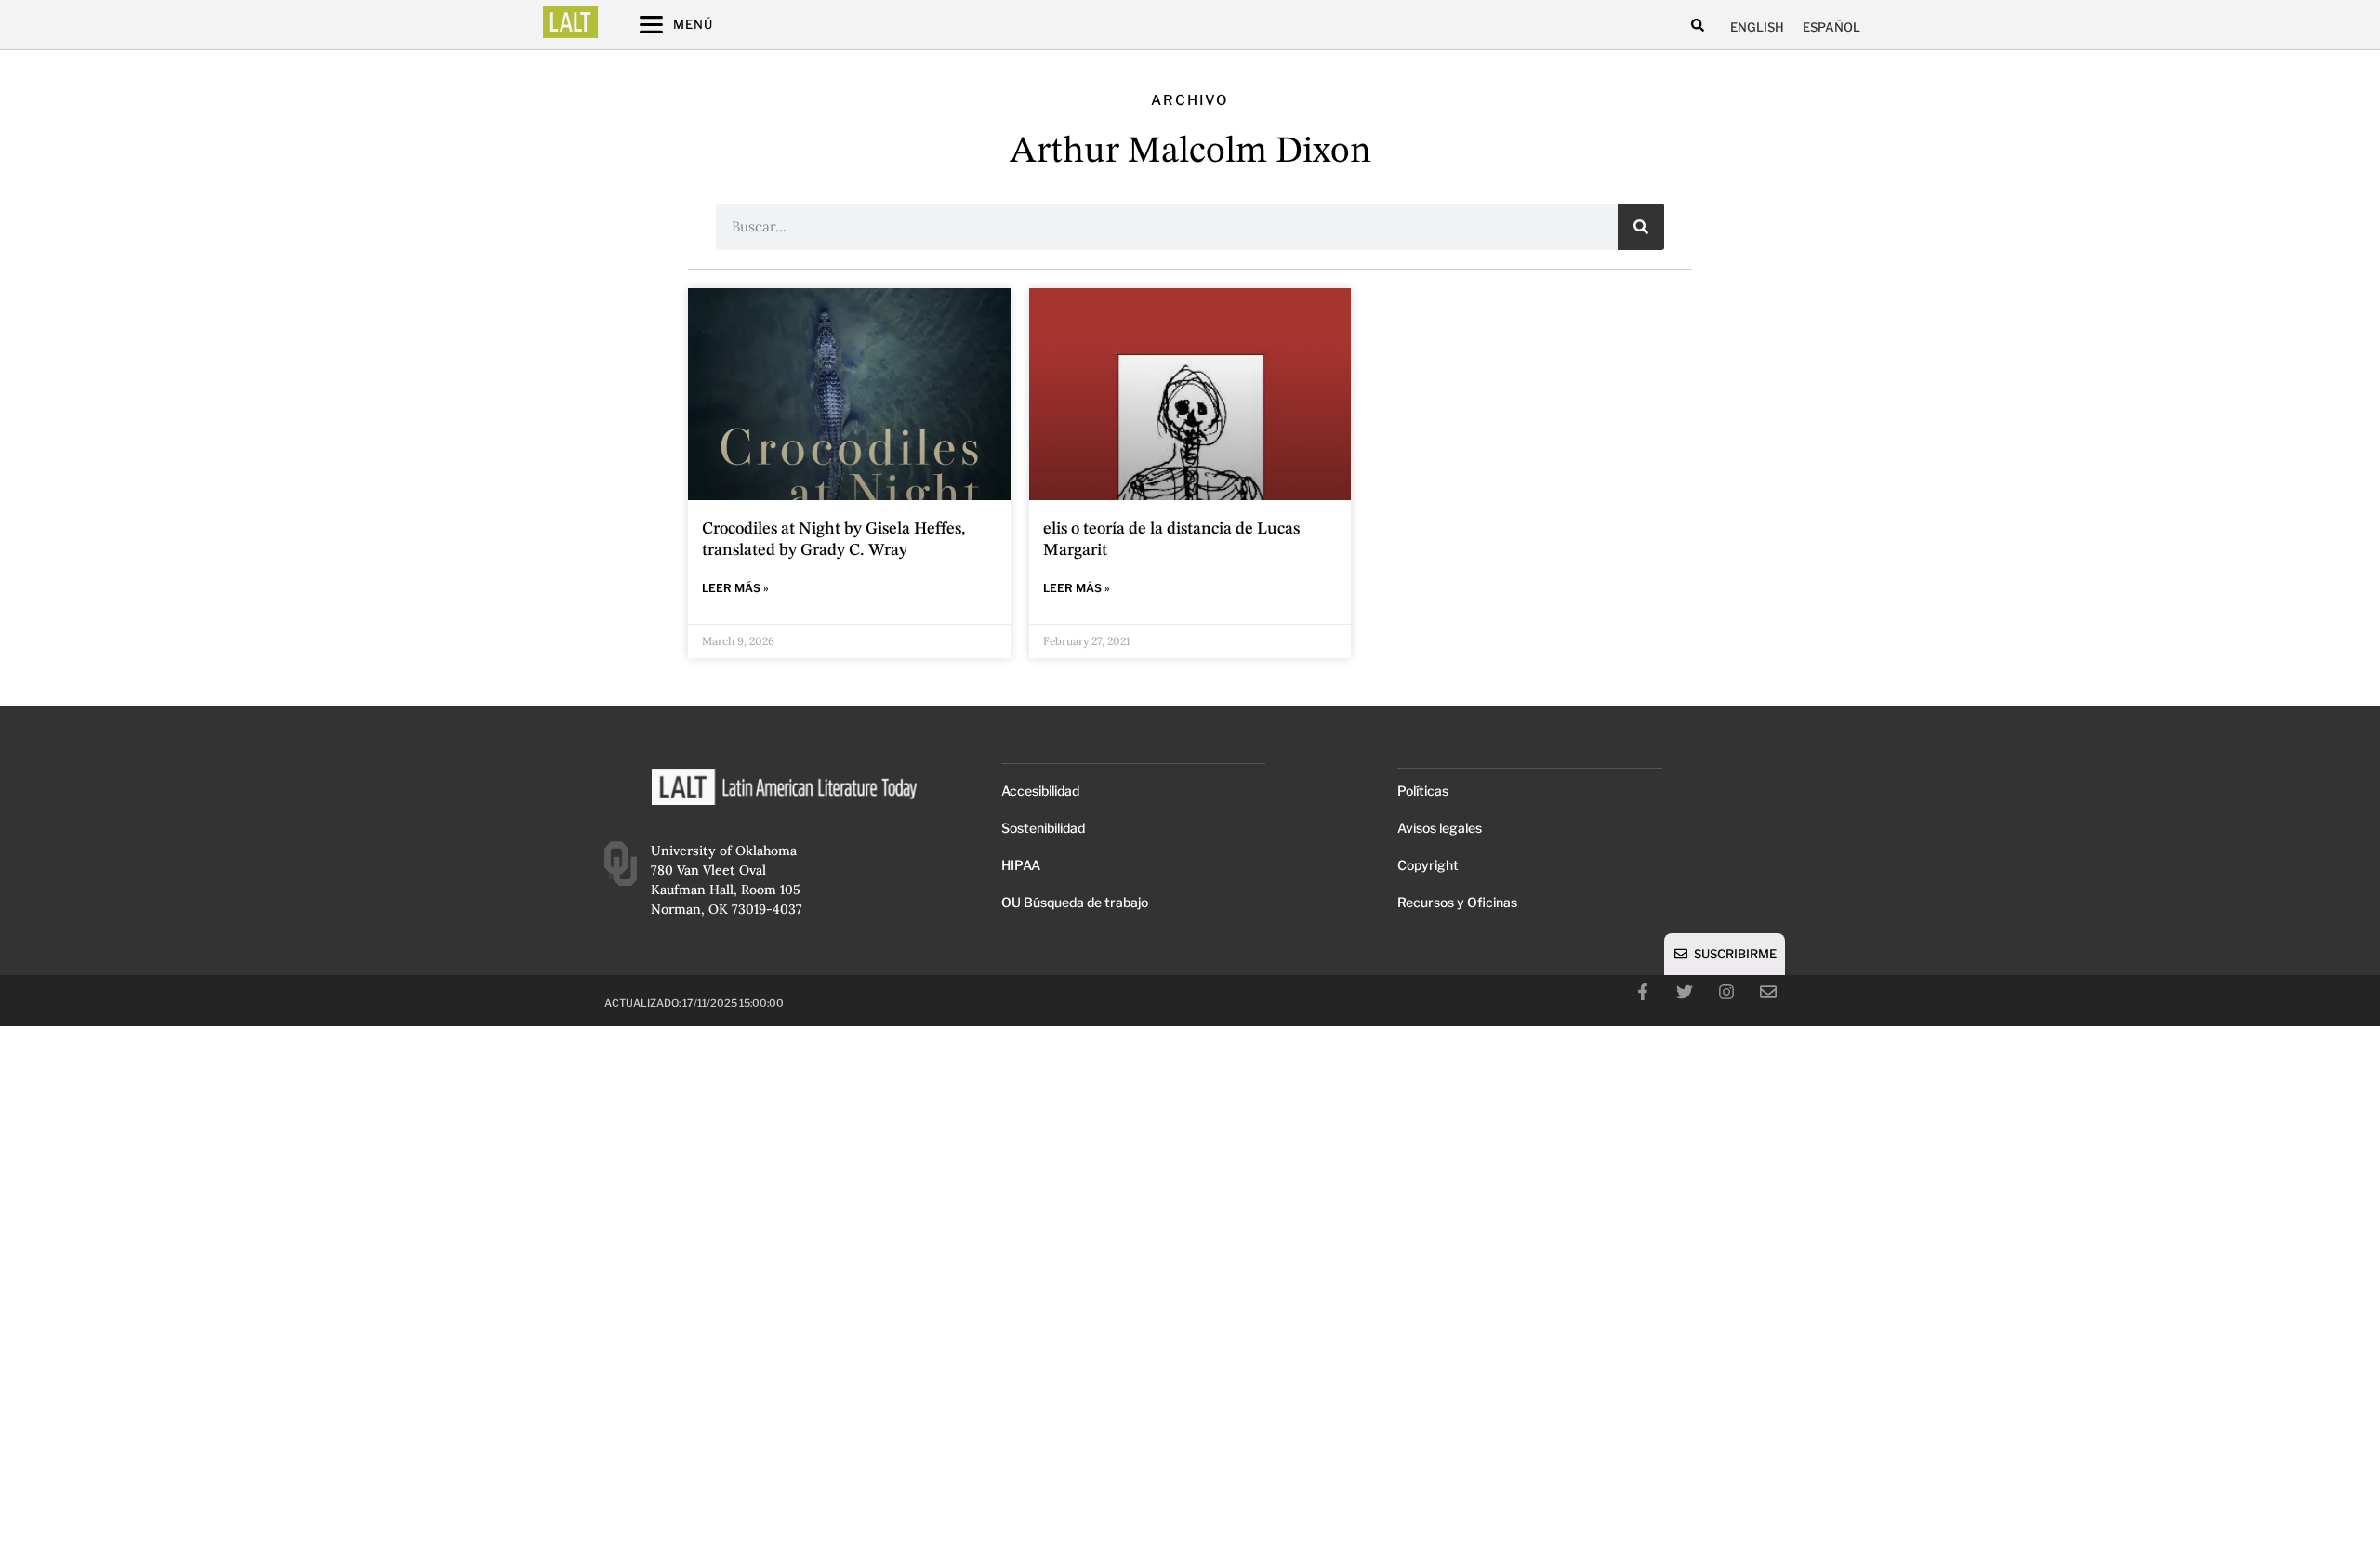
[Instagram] (1726, 992)
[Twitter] (1685, 992)
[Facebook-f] (1643, 992)
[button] (1697, 26)
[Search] (1641, 227)
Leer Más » (735, 588)
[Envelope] (1768, 992)
